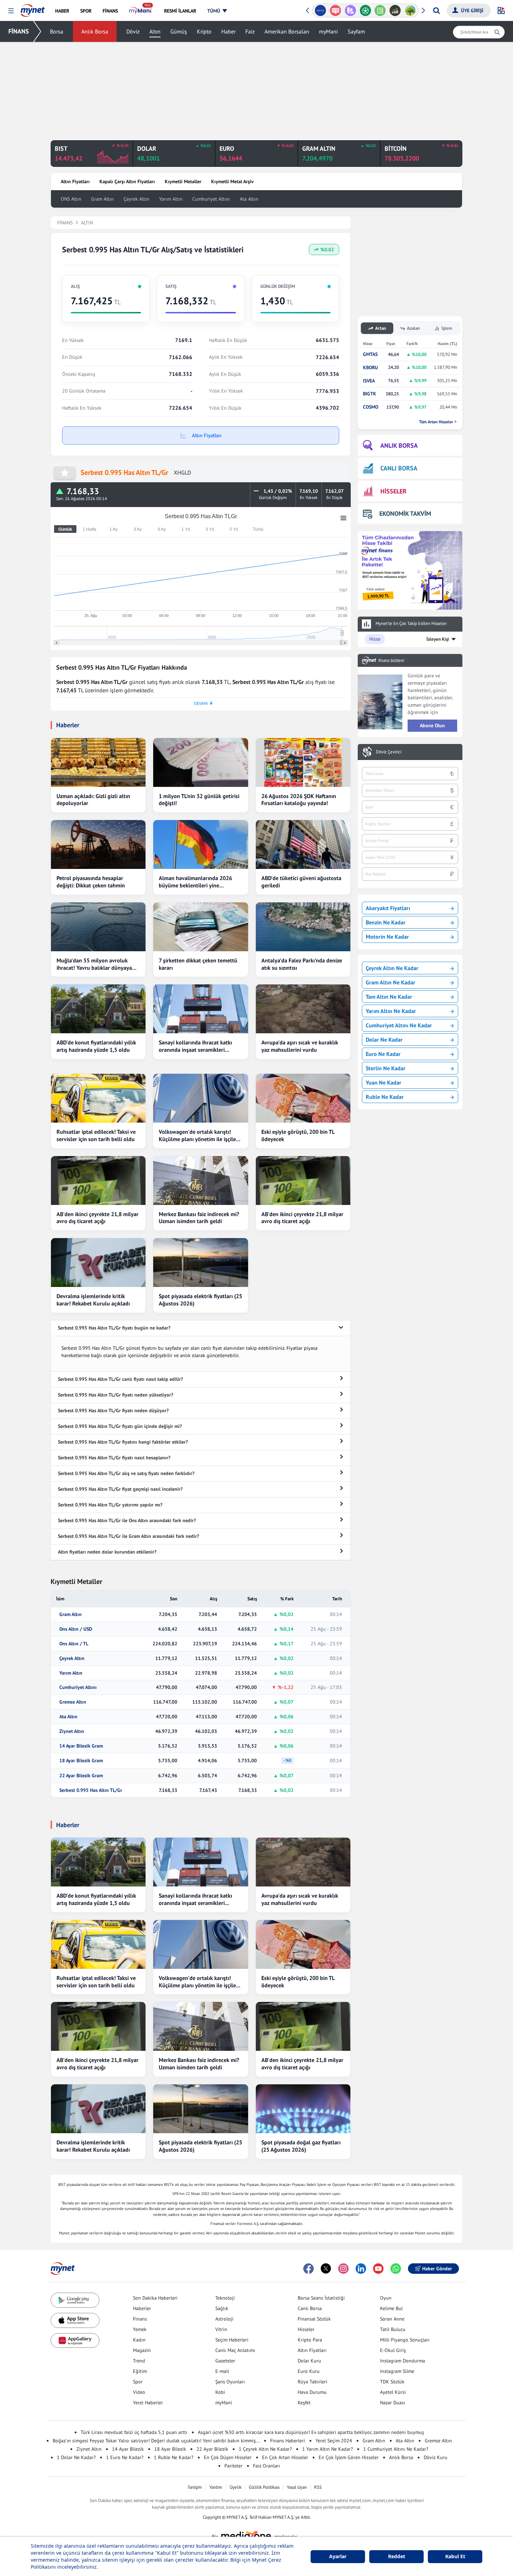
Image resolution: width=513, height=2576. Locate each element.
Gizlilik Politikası (264, 2487)
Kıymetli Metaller (183, 181)
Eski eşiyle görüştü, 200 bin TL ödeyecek (298, 1135)
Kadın (139, 2340)
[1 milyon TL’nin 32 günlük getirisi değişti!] (200, 762)
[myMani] (141, 11)
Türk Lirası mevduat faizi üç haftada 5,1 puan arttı (134, 2432)
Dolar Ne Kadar (384, 1040)
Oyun (386, 2298)
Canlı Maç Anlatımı (235, 2350)
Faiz (250, 31)
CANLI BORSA (399, 468)
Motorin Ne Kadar (387, 937)
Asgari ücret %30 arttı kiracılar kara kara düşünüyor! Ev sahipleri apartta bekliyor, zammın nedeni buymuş (311, 2432)
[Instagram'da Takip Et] (343, 2269)
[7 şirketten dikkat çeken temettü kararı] (200, 927)
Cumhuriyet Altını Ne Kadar (399, 1025)
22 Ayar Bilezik (212, 2449)
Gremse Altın (73, 1702)
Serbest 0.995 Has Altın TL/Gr (91, 1790)
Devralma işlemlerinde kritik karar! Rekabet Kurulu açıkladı (93, 1300)
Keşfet (304, 2403)
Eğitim (140, 2371)
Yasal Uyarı (297, 2487)
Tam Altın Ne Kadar (389, 997)
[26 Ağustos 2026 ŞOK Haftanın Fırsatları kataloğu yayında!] (303, 762)
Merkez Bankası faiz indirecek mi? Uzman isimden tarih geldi (199, 1218)
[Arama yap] (436, 10)
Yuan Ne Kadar (384, 1082)
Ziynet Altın (72, 1731)
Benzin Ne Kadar (386, 922)
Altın (155, 31)
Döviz (133, 31)
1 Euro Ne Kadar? (125, 2457)
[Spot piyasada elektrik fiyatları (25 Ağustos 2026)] (200, 1263)
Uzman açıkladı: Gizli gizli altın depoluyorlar (93, 800)
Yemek (140, 2329)
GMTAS (370, 354)
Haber (228, 31)
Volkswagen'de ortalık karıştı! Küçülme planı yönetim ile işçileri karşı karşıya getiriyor (199, 1136)
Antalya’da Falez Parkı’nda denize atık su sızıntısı (302, 964)
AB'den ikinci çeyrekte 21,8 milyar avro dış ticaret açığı (98, 1218)
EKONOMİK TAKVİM (405, 513)
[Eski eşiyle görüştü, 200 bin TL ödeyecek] (303, 1098)
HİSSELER (393, 491)
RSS (318, 2487)
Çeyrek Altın (136, 199)
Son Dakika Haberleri (155, 2298)
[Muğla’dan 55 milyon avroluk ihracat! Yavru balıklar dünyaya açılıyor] (98, 927)
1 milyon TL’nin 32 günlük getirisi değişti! (199, 800)
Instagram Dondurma (403, 2361)
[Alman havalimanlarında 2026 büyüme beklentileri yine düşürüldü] (200, 844)
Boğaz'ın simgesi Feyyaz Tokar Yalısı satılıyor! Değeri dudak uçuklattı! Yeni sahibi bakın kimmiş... (156, 2441)
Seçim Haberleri (232, 2340)
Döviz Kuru (436, 2457)
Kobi (220, 2392)
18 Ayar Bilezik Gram (81, 1761)
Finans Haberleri (288, 2441)
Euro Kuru (309, 2371)
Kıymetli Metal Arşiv (232, 181)
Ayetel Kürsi (393, 2392)
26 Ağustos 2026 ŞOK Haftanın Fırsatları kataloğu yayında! (299, 800)
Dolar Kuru (309, 2361)
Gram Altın (102, 199)
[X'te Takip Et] (326, 2269)
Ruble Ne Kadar (385, 1097)
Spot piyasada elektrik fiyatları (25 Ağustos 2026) (200, 1300)
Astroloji (224, 2319)
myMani (328, 31)
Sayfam (356, 31)
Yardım (216, 2487)
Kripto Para (310, 2340)
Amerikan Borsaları (287, 31)
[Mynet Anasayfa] (33, 8)
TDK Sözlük (392, 2382)
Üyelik (236, 2487)
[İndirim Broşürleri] (350, 10)
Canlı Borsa (310, 2308)
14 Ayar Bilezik (128, 2449)
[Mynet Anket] (336, 10)
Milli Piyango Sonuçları (405, 2340)
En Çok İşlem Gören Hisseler (349, 2457)
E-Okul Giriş (393, 2350)
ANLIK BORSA (399, 445)
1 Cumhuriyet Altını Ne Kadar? (396, 2449)
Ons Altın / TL (74, 1644)
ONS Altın (71, 199)
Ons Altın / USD (76, 1629)
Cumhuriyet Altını (211, 199)
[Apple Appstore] (75, 2320)
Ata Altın (249, 199)
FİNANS (19, 31)
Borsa (57, 31)
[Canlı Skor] (365, 10)
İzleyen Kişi (438, 639)
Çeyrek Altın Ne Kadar (392, 968)
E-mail (222, 2371)
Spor (138, 2382)
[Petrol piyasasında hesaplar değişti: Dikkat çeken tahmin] (98, 844)
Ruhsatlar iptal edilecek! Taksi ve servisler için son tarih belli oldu (96, 1135)
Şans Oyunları (230, 2382)
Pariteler (233, 2466)
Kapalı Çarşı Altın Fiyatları (127, 181)
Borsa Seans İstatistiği (321, 2298)
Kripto (204, 31)
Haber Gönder (437, 2269)
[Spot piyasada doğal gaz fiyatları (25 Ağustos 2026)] (303, 2109)
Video (139, 2392)
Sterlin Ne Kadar (386, 1068)
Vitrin (221, 2329)
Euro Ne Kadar (383, 1054)
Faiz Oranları (267, 2466)
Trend (139, 2361)
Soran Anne (392, 2319)
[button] (11, 11)
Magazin (142, 2350)
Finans (140, 2319)
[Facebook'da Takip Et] (308, 2269)
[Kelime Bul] (380, 10)
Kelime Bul (391, 2308)
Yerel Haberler (148, 2403)
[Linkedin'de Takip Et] (361, 2269)
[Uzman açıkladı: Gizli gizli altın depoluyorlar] (98, 762)
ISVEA (369, 381)
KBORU (370, 368)
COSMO (371, 407)
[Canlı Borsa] (395, 10)
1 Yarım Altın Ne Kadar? (328, 2449)
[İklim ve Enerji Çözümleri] (410, 10)
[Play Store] (75, 2300)
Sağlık (222, 2308)
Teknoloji (225, 2298)
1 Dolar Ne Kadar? (76, 2457)
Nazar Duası (393, 2403)
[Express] (321, 10)
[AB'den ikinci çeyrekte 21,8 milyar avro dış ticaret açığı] (98, 1181)
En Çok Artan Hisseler (285, 2457)
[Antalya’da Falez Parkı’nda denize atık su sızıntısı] (303, 927)
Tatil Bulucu (393, 2329)
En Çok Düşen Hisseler (228, 2457)
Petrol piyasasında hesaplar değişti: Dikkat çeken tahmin (91, 882)
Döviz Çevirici (389, 752)
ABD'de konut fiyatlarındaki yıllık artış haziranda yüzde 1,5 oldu (96, 1046)
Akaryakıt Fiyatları (388, 908)
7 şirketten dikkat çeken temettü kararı (198, 964)
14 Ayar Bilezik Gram (81, 1746)
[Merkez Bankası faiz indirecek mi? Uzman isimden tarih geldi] (200, 1181)
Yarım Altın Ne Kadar (391, 1011)
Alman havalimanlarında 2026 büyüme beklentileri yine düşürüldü (195, 882)
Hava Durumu (312, 2392)
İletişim (195, 2487)
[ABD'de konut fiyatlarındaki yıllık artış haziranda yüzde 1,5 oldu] (98, 1009)
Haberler (142, 2308)
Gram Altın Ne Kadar (391, 982)
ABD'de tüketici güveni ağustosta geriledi (301, 882)
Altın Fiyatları (75, 181)
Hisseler (306, 2329)
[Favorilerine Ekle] (65, 473)
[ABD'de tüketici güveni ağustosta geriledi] (303, 844)
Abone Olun (432, 725)
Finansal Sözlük (314, 2319)
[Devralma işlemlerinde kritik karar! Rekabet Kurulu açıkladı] (98, 1263)
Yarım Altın (171, 199)
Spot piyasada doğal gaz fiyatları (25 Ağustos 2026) (301, 2146)
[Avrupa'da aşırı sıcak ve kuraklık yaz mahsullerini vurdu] (303, 1009)
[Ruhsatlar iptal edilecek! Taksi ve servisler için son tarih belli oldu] (98, 1098)
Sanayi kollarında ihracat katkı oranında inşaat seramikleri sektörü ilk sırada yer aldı (195, 1046)
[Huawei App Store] (75, 2341)
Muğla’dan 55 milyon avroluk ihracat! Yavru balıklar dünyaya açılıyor (94, 964)
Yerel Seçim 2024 (334, 2441)
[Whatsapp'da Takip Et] (396, 2269)
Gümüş (179, 31)
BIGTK (370, 394)
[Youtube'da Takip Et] (378, 2269)
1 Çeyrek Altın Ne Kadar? (265, 2449)
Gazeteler (225, 2361)
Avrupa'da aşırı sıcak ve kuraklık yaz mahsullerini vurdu (300, 1046)
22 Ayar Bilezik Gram (81, 1776)
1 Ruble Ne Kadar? (174, 2457)
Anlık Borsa (95, 31)
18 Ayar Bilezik (170, 2449)
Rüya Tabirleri (313, 2382)
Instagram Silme (397, 2371)
